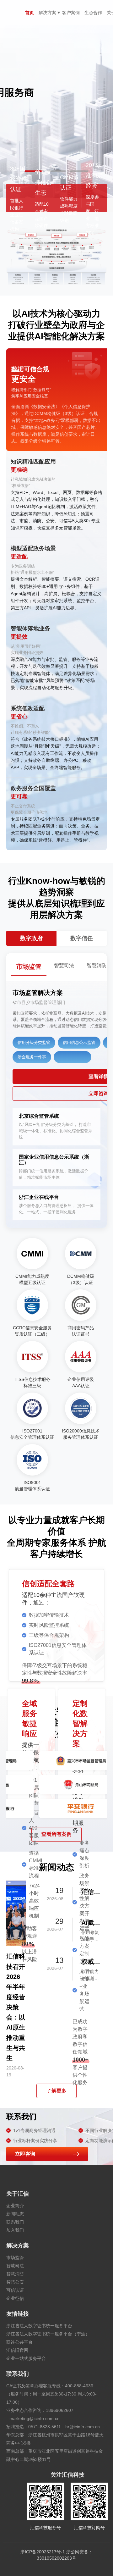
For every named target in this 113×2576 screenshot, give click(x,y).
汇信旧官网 (17, 2350)
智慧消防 (15, 2274)
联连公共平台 (19, 2342)
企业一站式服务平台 (26, 2358)
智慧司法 (15, 2266)
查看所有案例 (56, 1834)
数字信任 (82, 938)
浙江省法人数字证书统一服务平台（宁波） (48, 2334)
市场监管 (15, 2257)
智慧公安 (15, 2282)
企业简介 (15, 2206)
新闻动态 (15, 2214)
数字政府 (31, 938)
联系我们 (15, 2222)
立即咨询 (25, 2154)
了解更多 (56, 2091)
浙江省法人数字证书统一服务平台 (39, 2326)
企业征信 (15, 2298)
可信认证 (15, 2290)
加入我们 (15, 2230)
